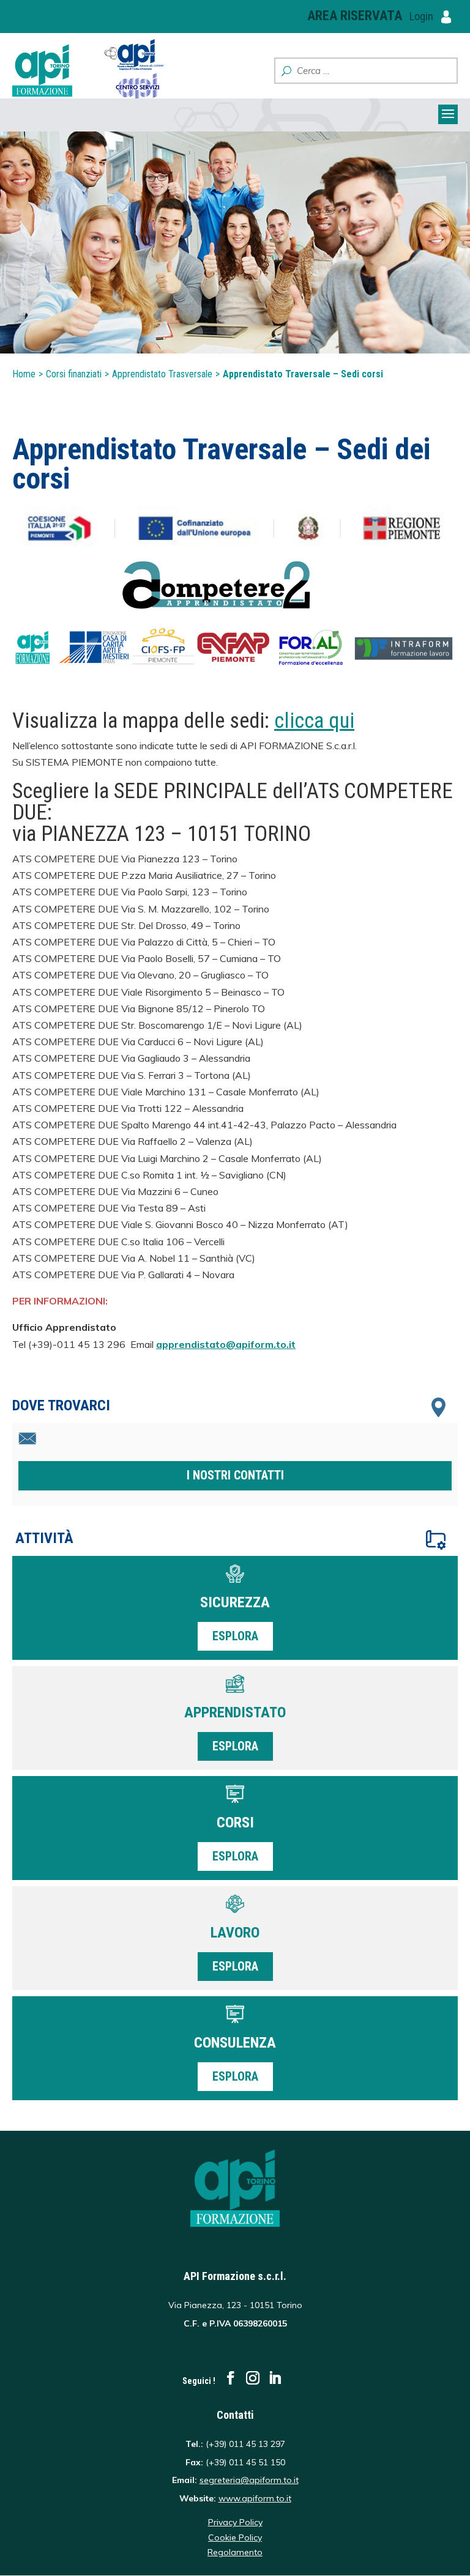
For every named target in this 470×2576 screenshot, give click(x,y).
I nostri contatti (235, 1475)
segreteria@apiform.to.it (249, 2480)
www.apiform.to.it (255, 2498)
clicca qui (314, 721)
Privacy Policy (235, 2522)
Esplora (235, 1636)
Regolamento (235, 2552)
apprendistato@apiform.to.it (226, 1344)
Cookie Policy (235, 2537)
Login (423, 16)
